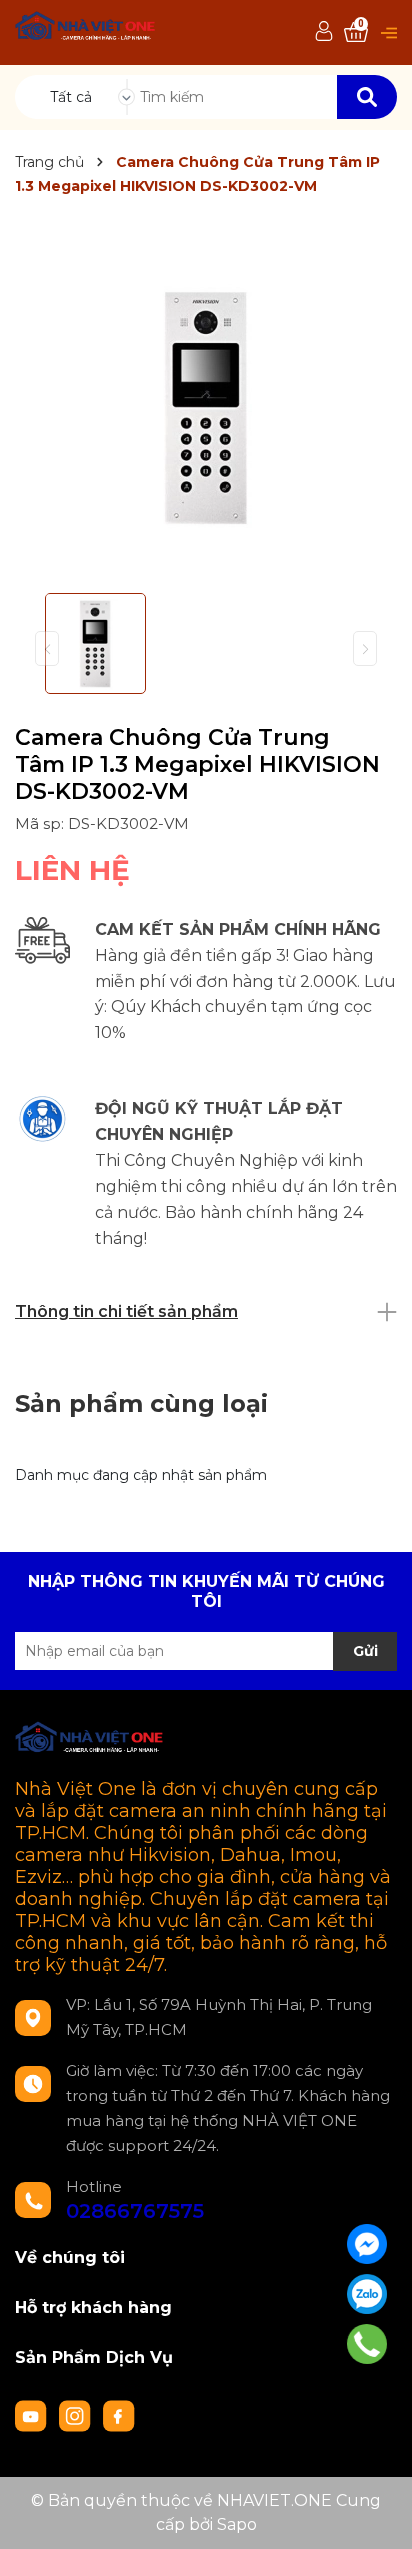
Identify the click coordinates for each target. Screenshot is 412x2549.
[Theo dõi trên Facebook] (119, 2415)
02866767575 (135, 2211)
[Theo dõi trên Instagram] (77, 2415)
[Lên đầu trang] (377, 2514)
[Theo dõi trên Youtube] (33, 2415)
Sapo (237, 2524)
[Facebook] (367, 2244)
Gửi (365, 1651)
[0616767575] (367, 2344)
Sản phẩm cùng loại (141, 1403)
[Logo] (86, 28)
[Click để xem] (206, 405)
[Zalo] (367, 2294)
